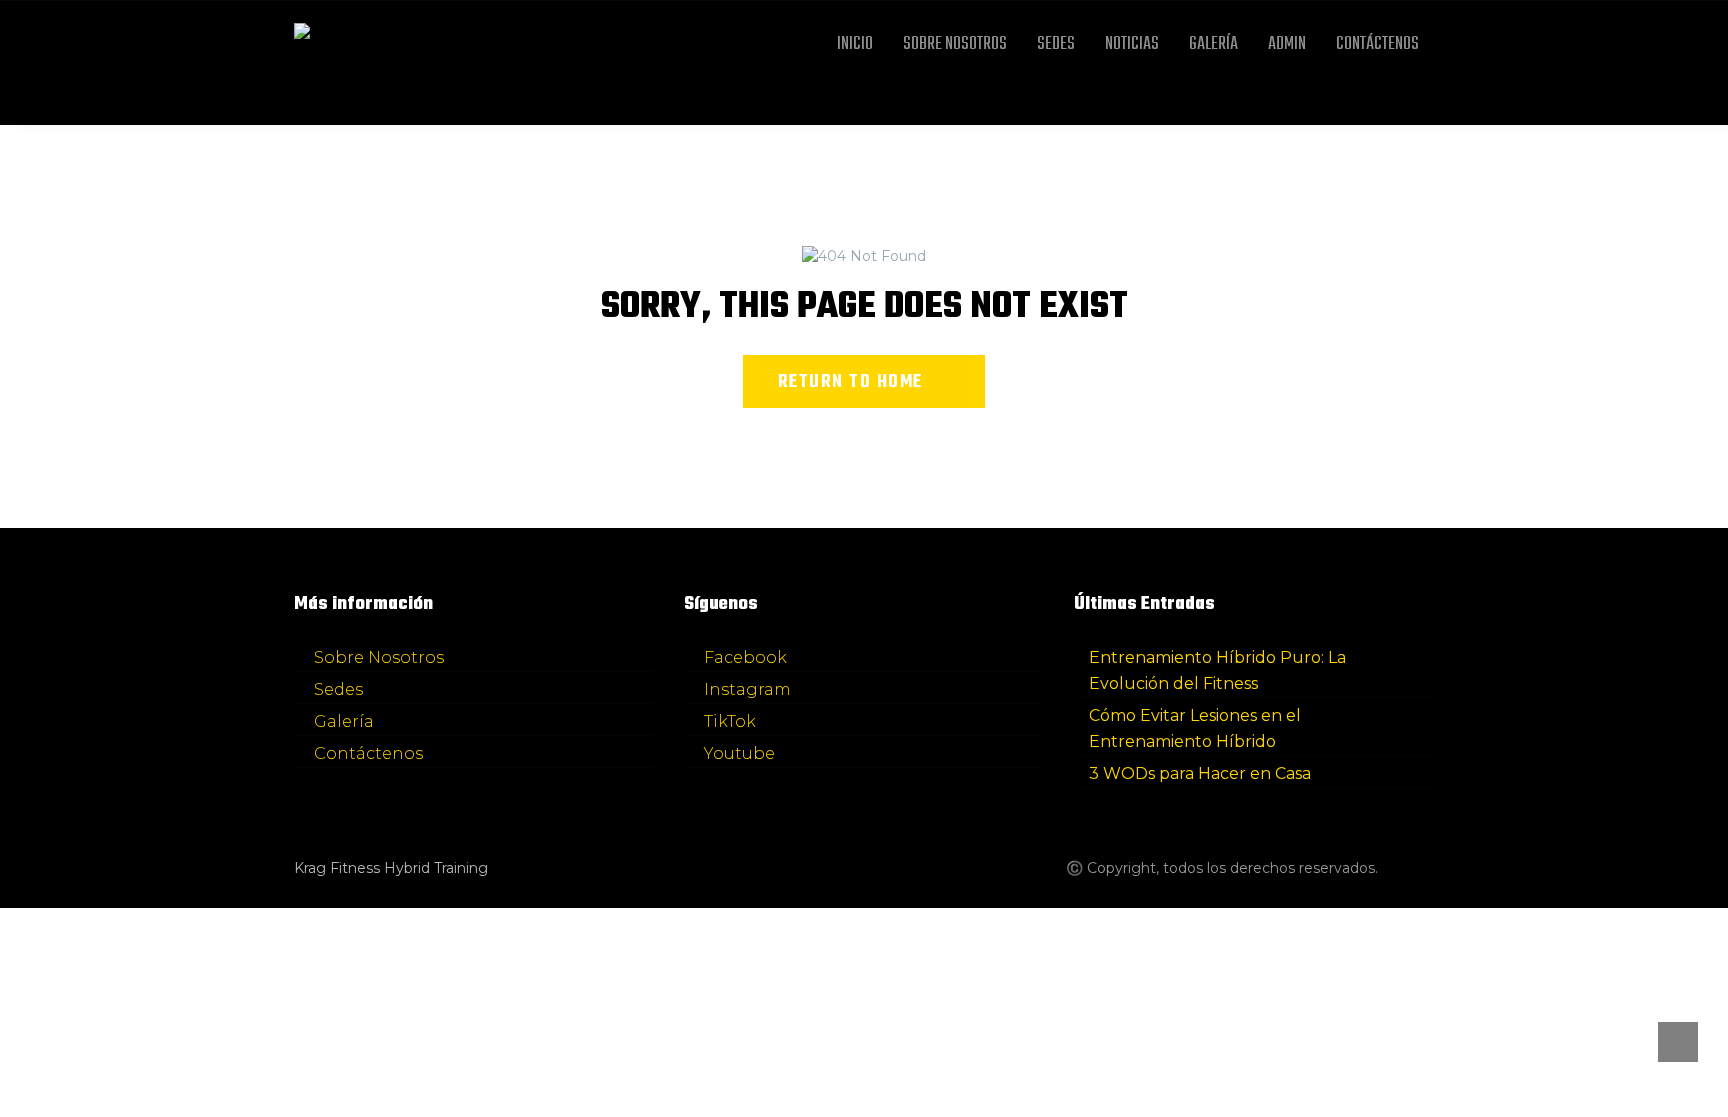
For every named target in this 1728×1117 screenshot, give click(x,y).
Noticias (1132, 44)
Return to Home (850, 382)
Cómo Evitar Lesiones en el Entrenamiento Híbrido (1195, 728)
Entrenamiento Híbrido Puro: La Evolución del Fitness (1217, 670)
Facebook (745, 657)
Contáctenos (1377, 44)
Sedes (1056, 44)
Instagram (747, 689)
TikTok (730, 721)
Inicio (855, 44)
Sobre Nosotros (955, 44)
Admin (1287, 44)
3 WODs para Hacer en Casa (1200, 773)
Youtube (739, 753)
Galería (1213, 44)
